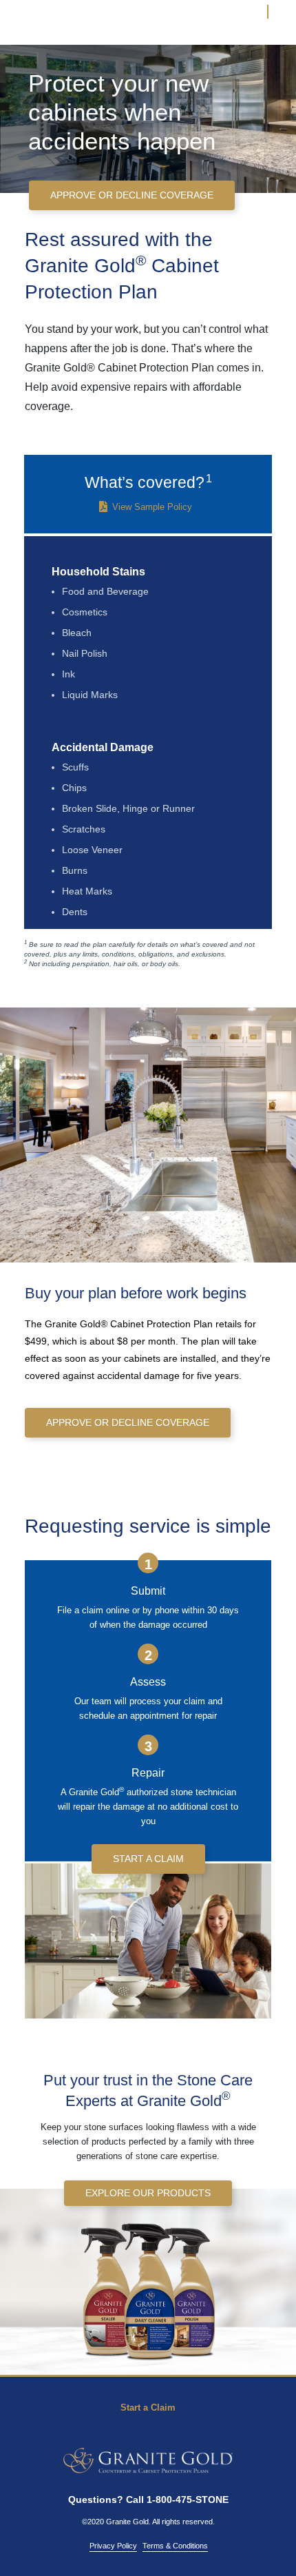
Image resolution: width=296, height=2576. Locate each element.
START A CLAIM (148, 1859)
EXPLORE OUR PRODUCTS (148, 2193)
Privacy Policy (113, 2546)
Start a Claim (148, 2408)
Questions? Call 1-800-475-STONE (148, 2500)
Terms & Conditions (175, 2546)
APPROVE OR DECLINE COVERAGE (132, 195)
